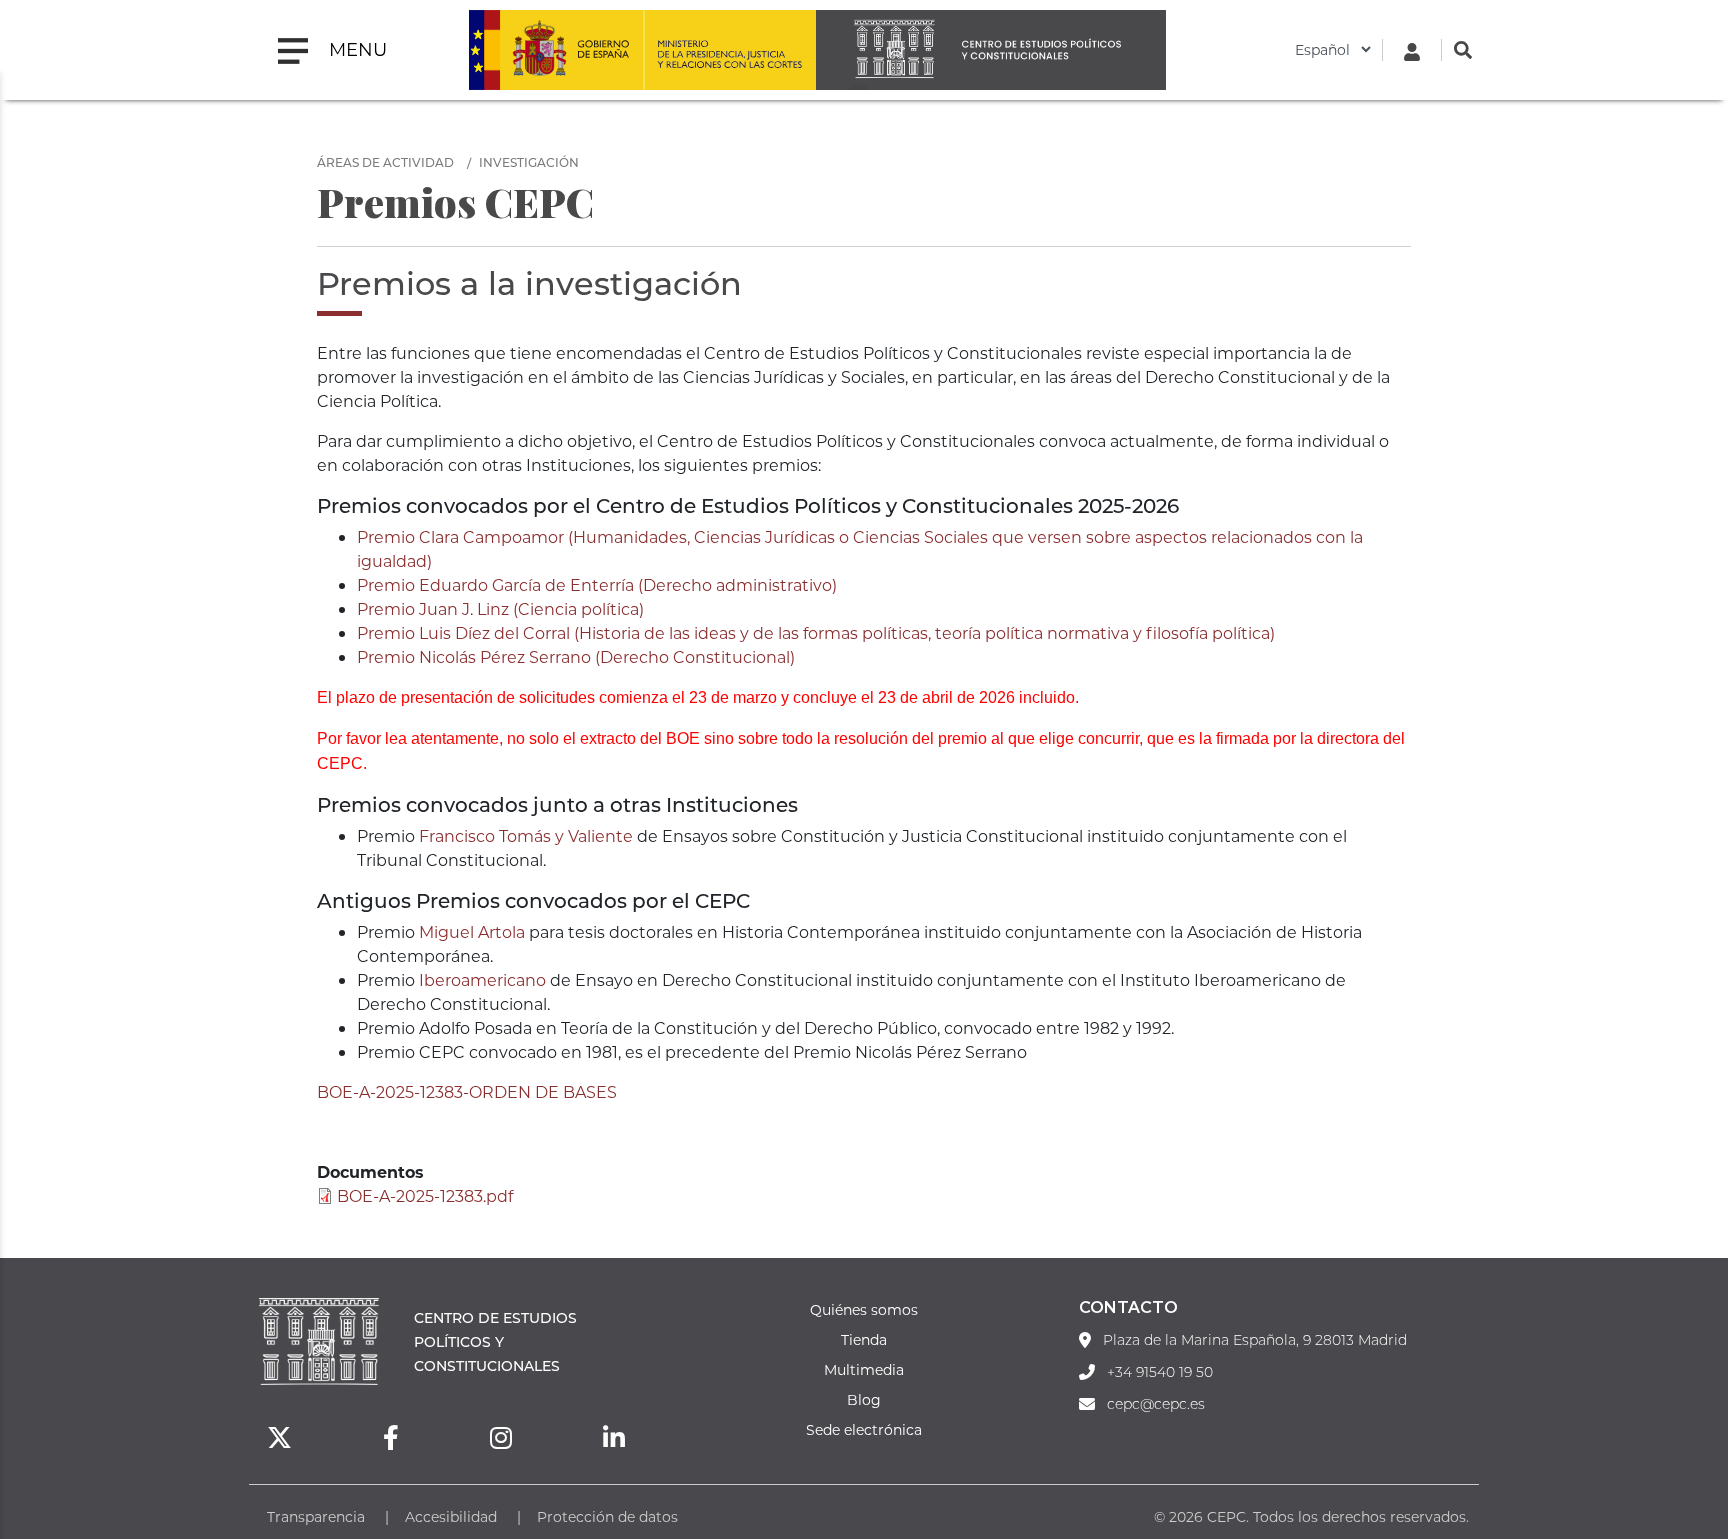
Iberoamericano (482, 979)
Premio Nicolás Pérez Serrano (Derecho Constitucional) (576, 656)
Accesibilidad (451, 1516)
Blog (864, 1399)
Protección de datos (607, 1516)
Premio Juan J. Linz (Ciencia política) (500, 608)
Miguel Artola (472, 931)
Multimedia (864, 1369)
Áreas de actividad (385, 162)
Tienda (864, 1339)
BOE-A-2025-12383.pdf (425, 1195)
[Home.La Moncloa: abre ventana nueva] (556, 50)
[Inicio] (991, 50)
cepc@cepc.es (1156, 1404)
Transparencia (316, 1516)
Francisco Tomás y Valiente (526, 835)
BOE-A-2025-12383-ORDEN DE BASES (467, 1091)
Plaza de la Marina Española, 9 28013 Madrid (1255, 1340)
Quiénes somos (864, 1309)
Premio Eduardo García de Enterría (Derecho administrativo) (597, 584)
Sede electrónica (864, 1429)
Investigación (529, 162)
